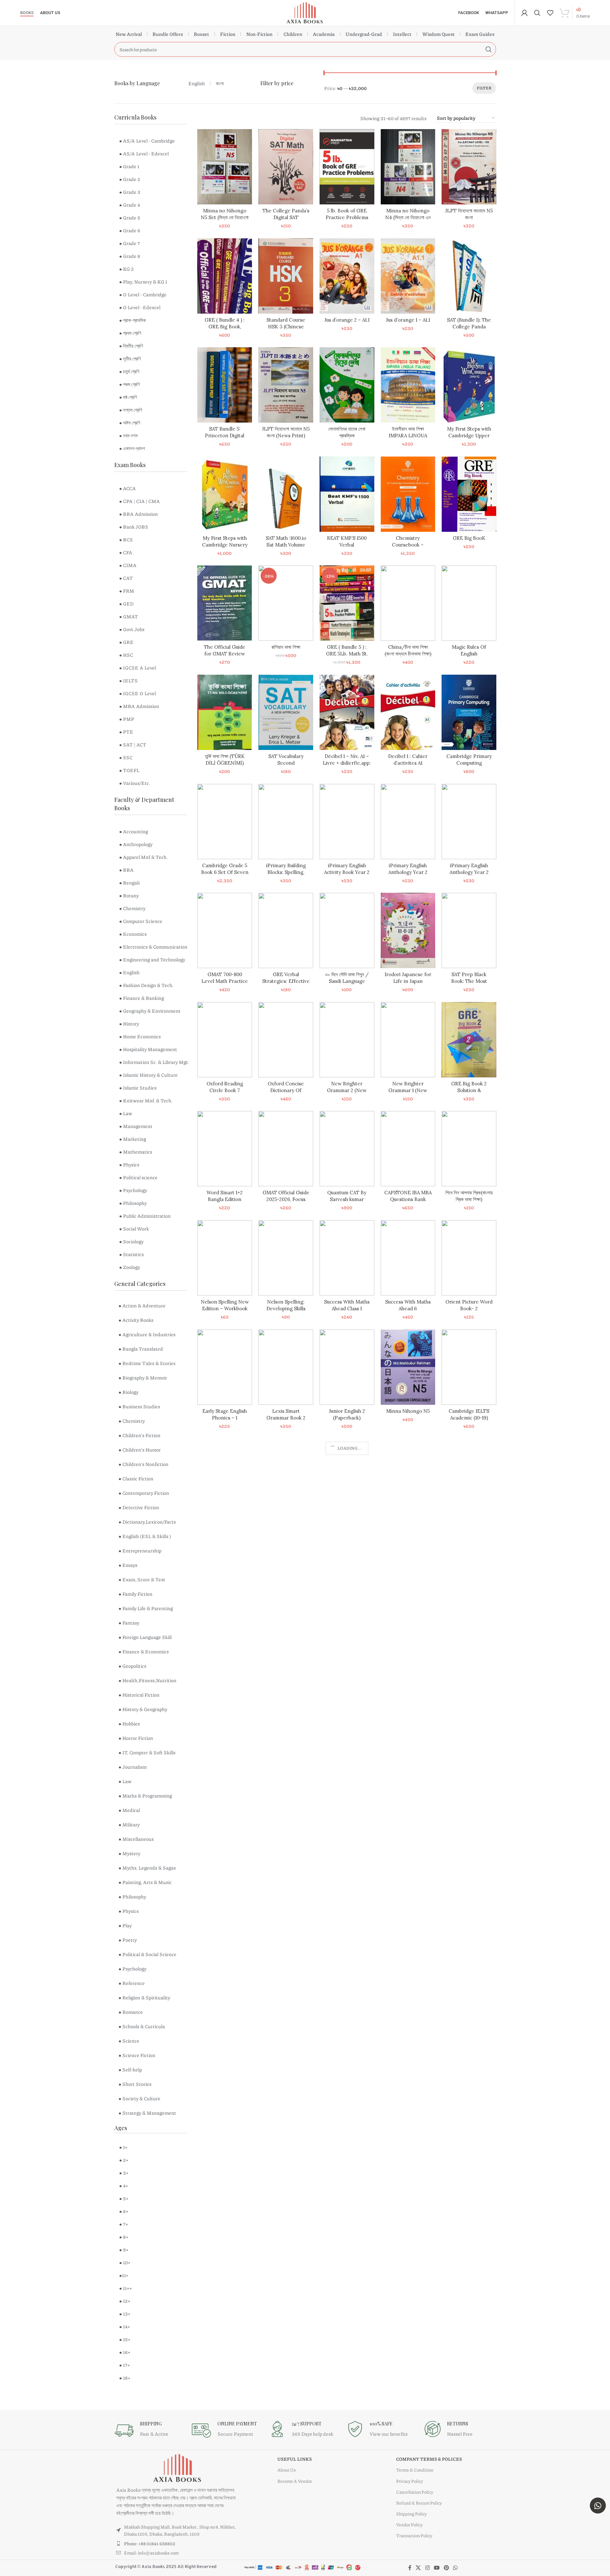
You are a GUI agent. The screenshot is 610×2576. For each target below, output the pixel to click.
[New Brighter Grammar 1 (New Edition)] (408, 1040)
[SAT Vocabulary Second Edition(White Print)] (286, 712)
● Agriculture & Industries (147, 1334)
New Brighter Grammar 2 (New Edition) (347, 1090)
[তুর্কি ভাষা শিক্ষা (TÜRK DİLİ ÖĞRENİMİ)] (225, 712)
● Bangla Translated (141, 1349)
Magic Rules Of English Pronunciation (469, 654)
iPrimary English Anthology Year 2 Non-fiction (408, 872)
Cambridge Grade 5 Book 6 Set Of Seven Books (225, 872)
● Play (125, 1925)
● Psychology (132, 1969)
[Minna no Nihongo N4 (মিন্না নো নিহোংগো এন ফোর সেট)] (408, 167)
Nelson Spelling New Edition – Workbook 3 (225, 1309)
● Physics (129, 1911)
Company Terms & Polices (429, 2459)
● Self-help (130, 2070)
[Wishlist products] (550, 13)
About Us (287, 2470)
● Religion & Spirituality (144, 1997)
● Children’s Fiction (139, 1435)
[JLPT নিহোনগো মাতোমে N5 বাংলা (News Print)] (286, 385)
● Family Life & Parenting (146, 1608)
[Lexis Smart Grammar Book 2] (286, 1367)
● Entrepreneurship (140, 1551)
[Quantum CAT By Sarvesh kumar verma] (347, 1149)
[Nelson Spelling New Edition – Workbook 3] (225, 1258)
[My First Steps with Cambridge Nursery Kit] (225, 494)
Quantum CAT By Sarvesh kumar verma (347, 1199)
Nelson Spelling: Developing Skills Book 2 (286, 1309)
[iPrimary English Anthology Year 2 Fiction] (469, 822)
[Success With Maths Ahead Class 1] (347, 1258)
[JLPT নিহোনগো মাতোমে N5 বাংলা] (469, 167)
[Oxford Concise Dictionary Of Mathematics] (286, 1040)
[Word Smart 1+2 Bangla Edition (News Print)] (225, 1149)
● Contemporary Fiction (144, 1493)
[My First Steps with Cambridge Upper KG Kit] (469, 385)
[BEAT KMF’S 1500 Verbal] (347, 494)
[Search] (537, 13)
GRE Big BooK (469, 538)
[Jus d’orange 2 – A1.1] (347, 276)
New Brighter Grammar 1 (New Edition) (408, 1090)
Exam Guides (480, 34)
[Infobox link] (150, 2431)
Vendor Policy (409, 2524)
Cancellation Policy (415, 2492)
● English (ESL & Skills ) (145, 1536)
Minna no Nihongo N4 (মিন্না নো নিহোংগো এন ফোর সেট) (408, 217)
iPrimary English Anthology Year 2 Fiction (469, 872)
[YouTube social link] (437, 2568)
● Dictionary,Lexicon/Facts (147, 1522)
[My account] (525, 13)
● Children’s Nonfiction (143, 1464)
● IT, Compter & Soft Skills (147, 1752)
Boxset (201, 34)
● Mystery (129, 1853)
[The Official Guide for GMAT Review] (225, 603)
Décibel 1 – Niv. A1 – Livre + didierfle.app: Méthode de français (347, 763)
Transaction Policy (414, 2535)
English (197, 83)
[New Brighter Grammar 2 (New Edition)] (347, 1040)
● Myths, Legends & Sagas (147, 1868)
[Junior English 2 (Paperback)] (347, 1367)
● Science (129, 2041)
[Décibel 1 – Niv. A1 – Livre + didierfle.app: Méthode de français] (347, 712)
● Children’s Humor (140, 1450)
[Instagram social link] (427, 2568)
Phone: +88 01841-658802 (150, 2543)
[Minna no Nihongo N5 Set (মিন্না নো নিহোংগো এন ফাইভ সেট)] (225, 167)
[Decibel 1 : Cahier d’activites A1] (408, 712)
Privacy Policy (410, 2481)
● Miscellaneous (136, 1839)
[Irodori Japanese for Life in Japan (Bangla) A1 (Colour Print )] (408, 930)
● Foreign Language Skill (145, 1637)
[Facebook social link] (410, 2568)
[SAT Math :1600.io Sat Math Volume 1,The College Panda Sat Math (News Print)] (286, 494)
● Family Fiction (135, 1594)
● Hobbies (129, 1724)
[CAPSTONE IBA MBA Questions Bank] (408, 1149)
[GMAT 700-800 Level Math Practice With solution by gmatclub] (225, 930)
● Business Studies (139, 1406)
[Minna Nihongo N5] (408, 1367)
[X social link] (418, 2568)
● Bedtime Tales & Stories (147, 1363)
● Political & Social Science (147, 1954)
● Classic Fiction (136, 1478)
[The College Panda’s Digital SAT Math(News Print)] (286, 167)
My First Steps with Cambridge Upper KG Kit (469, 436)
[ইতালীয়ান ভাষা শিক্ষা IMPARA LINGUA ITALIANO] (408, 385)
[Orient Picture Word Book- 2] (469, 1258)
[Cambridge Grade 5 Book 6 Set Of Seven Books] (225, 822)
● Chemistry (132, 1421)
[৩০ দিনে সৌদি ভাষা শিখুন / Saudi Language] (347, 930)
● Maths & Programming (145, 1796)
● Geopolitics (132, 1666)
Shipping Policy (411, 2514)
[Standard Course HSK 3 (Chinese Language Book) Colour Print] (286, 276)
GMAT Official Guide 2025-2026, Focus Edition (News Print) (286, 1199)
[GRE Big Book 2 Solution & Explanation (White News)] (469, 1040)
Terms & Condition (415, 2470)
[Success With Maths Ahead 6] (408, 1258)
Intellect (402, 34)
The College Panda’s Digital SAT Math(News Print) (286, 217)
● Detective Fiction (139, 1507)
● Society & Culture (139, 2098)
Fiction (228, 34)
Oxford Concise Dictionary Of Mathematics (286, 1090)
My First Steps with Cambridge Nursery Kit (225, 545)
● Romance (131, 2012)
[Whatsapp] (598, 2506)
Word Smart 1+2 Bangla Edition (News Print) (225, 1199)
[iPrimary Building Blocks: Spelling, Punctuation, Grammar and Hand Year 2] (286, 822)
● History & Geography (143, 1709)
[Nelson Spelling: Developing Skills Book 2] (286, 1258)
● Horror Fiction (136, 1738)
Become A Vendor (295, 2481)
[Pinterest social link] (446, 2568)
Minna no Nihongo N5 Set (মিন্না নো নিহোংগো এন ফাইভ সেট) (225, 217)
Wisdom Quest (439, 34)
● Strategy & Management (147, 2113)
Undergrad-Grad (364, 34)
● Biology (128, 1392)
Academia (324, 34)
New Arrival (129, 34)
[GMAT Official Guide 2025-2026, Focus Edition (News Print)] (286, 1149)
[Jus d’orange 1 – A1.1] (408, 276)
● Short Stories (135, 2084)
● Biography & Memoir (143, 1378)
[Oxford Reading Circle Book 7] (225, 1040)
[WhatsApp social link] (455, 2568)
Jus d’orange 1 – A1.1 (408, 320)
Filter (484, 88)
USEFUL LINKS (295, 2459)
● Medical (129, 1810)
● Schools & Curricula (142, 2026)
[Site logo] (305, 12)
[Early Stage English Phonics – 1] (225, 1367)
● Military (129, 1824)
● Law (125, 1781)
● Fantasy (129, 1623)
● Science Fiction (137, 2055)
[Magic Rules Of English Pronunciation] (469, 603)
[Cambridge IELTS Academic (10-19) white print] (469, 1367)
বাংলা (220, 83)
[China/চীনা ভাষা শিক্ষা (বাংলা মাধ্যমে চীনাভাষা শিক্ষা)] (408, 603)
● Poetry (128, 1940)
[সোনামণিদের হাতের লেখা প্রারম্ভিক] (347, 385)
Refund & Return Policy (419, 2503)
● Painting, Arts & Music (145, 1882)
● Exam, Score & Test (142, 1579)
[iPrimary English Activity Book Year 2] (347, 822)
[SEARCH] (489, 49)
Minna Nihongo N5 (408, 1411)
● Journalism (133, 1767)
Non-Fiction (259, 34)
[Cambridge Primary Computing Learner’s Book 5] (469, 712)
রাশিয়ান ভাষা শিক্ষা (286, 647)
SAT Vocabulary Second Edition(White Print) (286, 763)
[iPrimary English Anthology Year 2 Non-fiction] (408, 822)
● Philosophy (132, 1897)
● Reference (132, 1983)
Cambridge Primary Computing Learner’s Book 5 (469, 763)
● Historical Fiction (139, 1695)
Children (293, 34)
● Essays (128, 1565)
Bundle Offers (168, 34)
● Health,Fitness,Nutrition (147, 1680)
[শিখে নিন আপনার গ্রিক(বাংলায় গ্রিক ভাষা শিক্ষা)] (469, 1149)
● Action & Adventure (142, 1305)
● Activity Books (136, 1320)
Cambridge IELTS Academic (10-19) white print (469, 1418)
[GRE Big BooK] (469, 494)
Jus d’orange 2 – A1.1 (347, 320)
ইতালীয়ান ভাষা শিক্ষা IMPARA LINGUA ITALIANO (408, 436)
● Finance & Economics (144, 1651)
